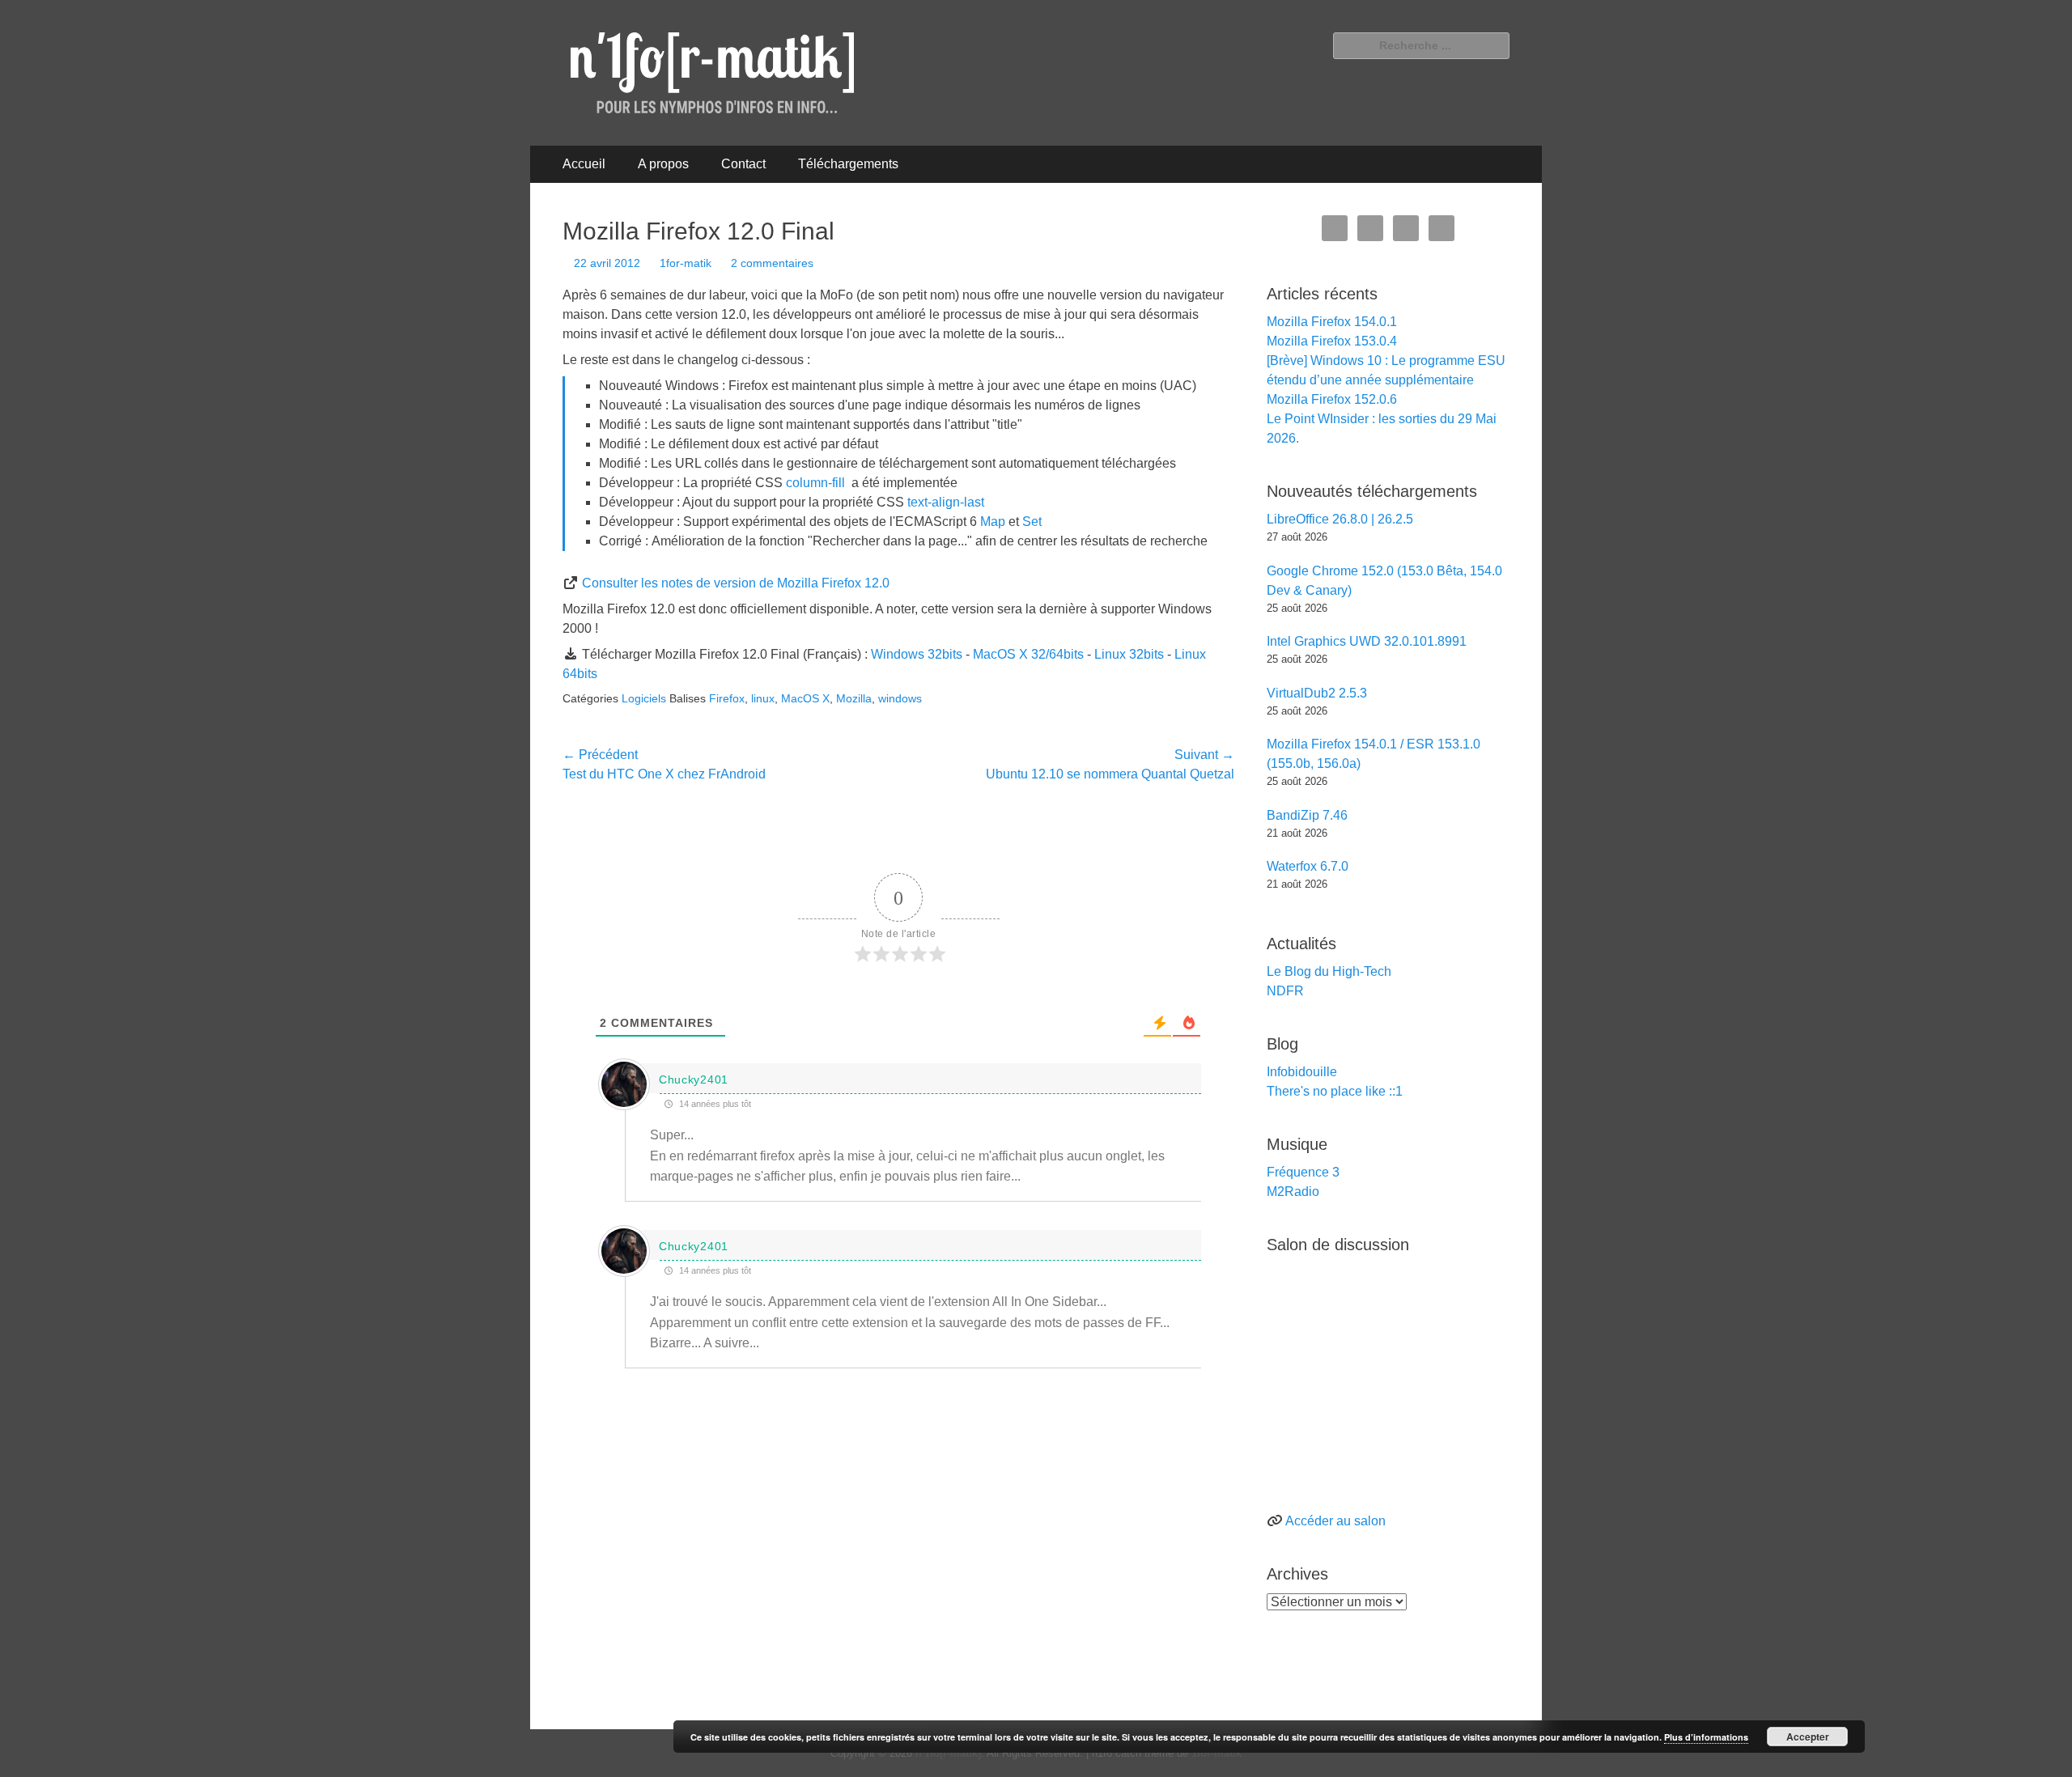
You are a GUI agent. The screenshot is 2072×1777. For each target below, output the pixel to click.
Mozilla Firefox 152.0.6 (1332, 399)
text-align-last (946, 502)
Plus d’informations (1706, 1737)
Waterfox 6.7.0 (1308, 866)
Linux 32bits (1129, 654)
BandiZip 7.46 (1307, 815)
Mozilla (854, 698)
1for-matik (686, 263)
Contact (743, 164)
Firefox (727, 698)
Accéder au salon (1335, 1521)
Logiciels (644, 698)
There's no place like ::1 (1335, 1091)
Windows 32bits (917, 654)
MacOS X (805, 698)
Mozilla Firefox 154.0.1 (1332, 322)
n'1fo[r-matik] (948, 1753)
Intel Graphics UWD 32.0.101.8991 (1367, 641)
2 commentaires (772, 263)
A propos (663, 164)
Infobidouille (1302, 1072)
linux (763, 698)
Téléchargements (848, 164)
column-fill (815, 483)
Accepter (1808, 1737)
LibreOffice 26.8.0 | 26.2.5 (1340, 519)
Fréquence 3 (1303, 1172)
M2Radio (1293, 1192)
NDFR (1285, 991)
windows (900, 698)
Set (1032, 522)
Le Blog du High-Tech (1329, 971)
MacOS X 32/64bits (1028, 654)
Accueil (584, 164)
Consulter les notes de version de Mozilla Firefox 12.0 (736, 583)
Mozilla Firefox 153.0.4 (1332, 341)
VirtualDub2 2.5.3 (1317, 693)
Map (993, 522)
